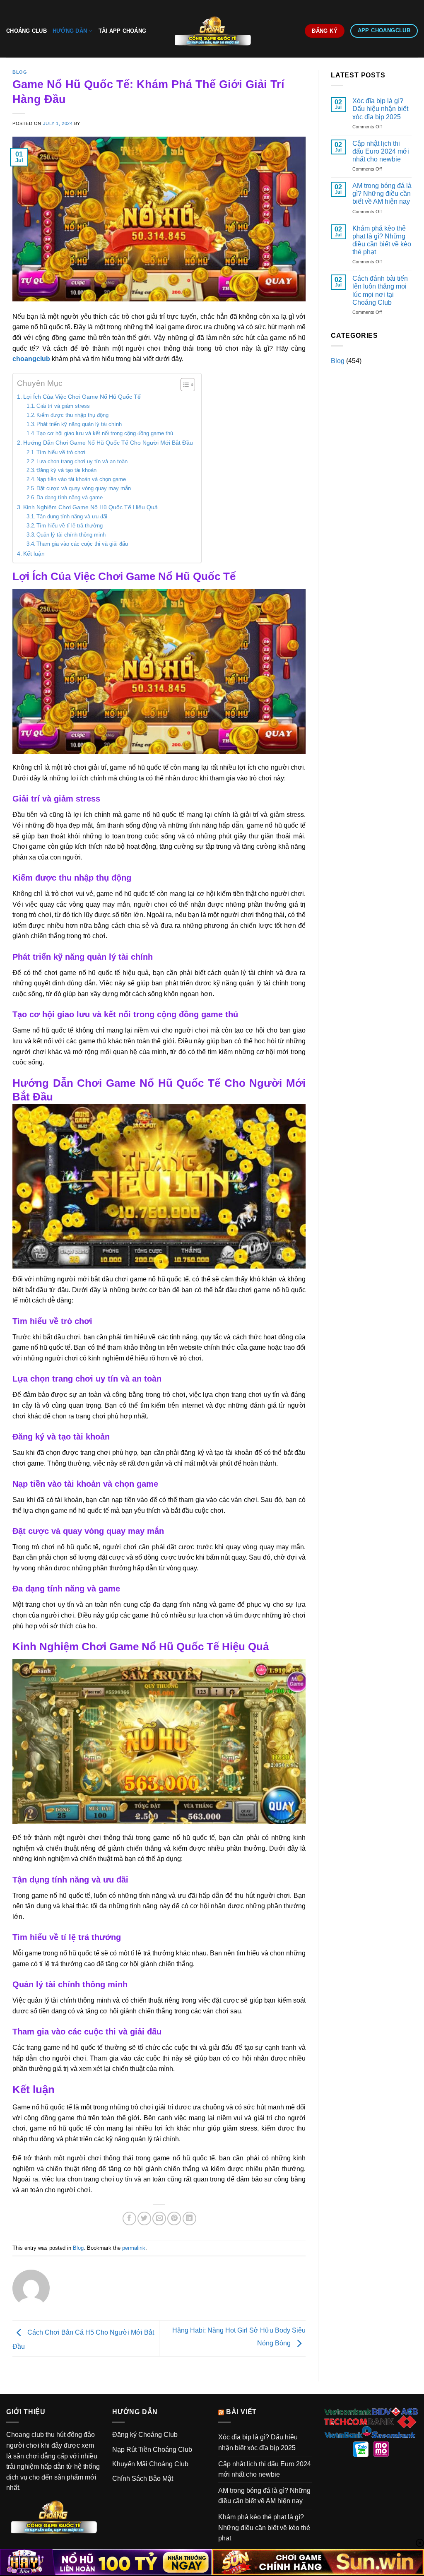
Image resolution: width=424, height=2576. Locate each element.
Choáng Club (26, 31)
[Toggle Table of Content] (184, 385)
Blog (20, 72)
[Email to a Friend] (159, 2218)
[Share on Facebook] (129, 2218)
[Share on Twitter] (144, 2218)
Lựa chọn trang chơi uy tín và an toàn (82, 461)
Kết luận (34, 554)
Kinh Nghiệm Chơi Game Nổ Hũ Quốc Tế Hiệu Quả (90, 507)
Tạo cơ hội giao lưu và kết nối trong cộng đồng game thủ (105, 433)
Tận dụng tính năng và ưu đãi (72, 516)
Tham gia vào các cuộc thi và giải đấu (82, 544)
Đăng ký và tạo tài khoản (66, 470)
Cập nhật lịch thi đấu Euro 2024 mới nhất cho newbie (381, 151)
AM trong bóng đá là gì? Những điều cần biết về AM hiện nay (382, 194)
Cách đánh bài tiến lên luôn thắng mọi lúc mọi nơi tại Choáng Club (380, 290)
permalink (134, 2248)
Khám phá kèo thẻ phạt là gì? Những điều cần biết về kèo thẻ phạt (382, 240)
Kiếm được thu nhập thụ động (72, 415)
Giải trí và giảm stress (63, 406)
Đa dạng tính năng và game (70, 497)
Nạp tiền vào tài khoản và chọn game (81, 479)
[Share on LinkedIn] (189, 2218)
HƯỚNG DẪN (70, 31)
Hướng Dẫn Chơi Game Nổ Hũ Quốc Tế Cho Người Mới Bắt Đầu (108, 443)
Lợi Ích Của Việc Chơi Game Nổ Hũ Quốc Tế (82, 397)
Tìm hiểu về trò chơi (61, 452)
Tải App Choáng (123, 31)
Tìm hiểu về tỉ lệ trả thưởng (70, 526)
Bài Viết (241, 2412)
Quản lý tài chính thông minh (71, 535)
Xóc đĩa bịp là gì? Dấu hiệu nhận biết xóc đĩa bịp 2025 (380, 109)
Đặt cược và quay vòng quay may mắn (84, 488)
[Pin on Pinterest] (174, 2218)
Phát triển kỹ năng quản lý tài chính (79, 424)
